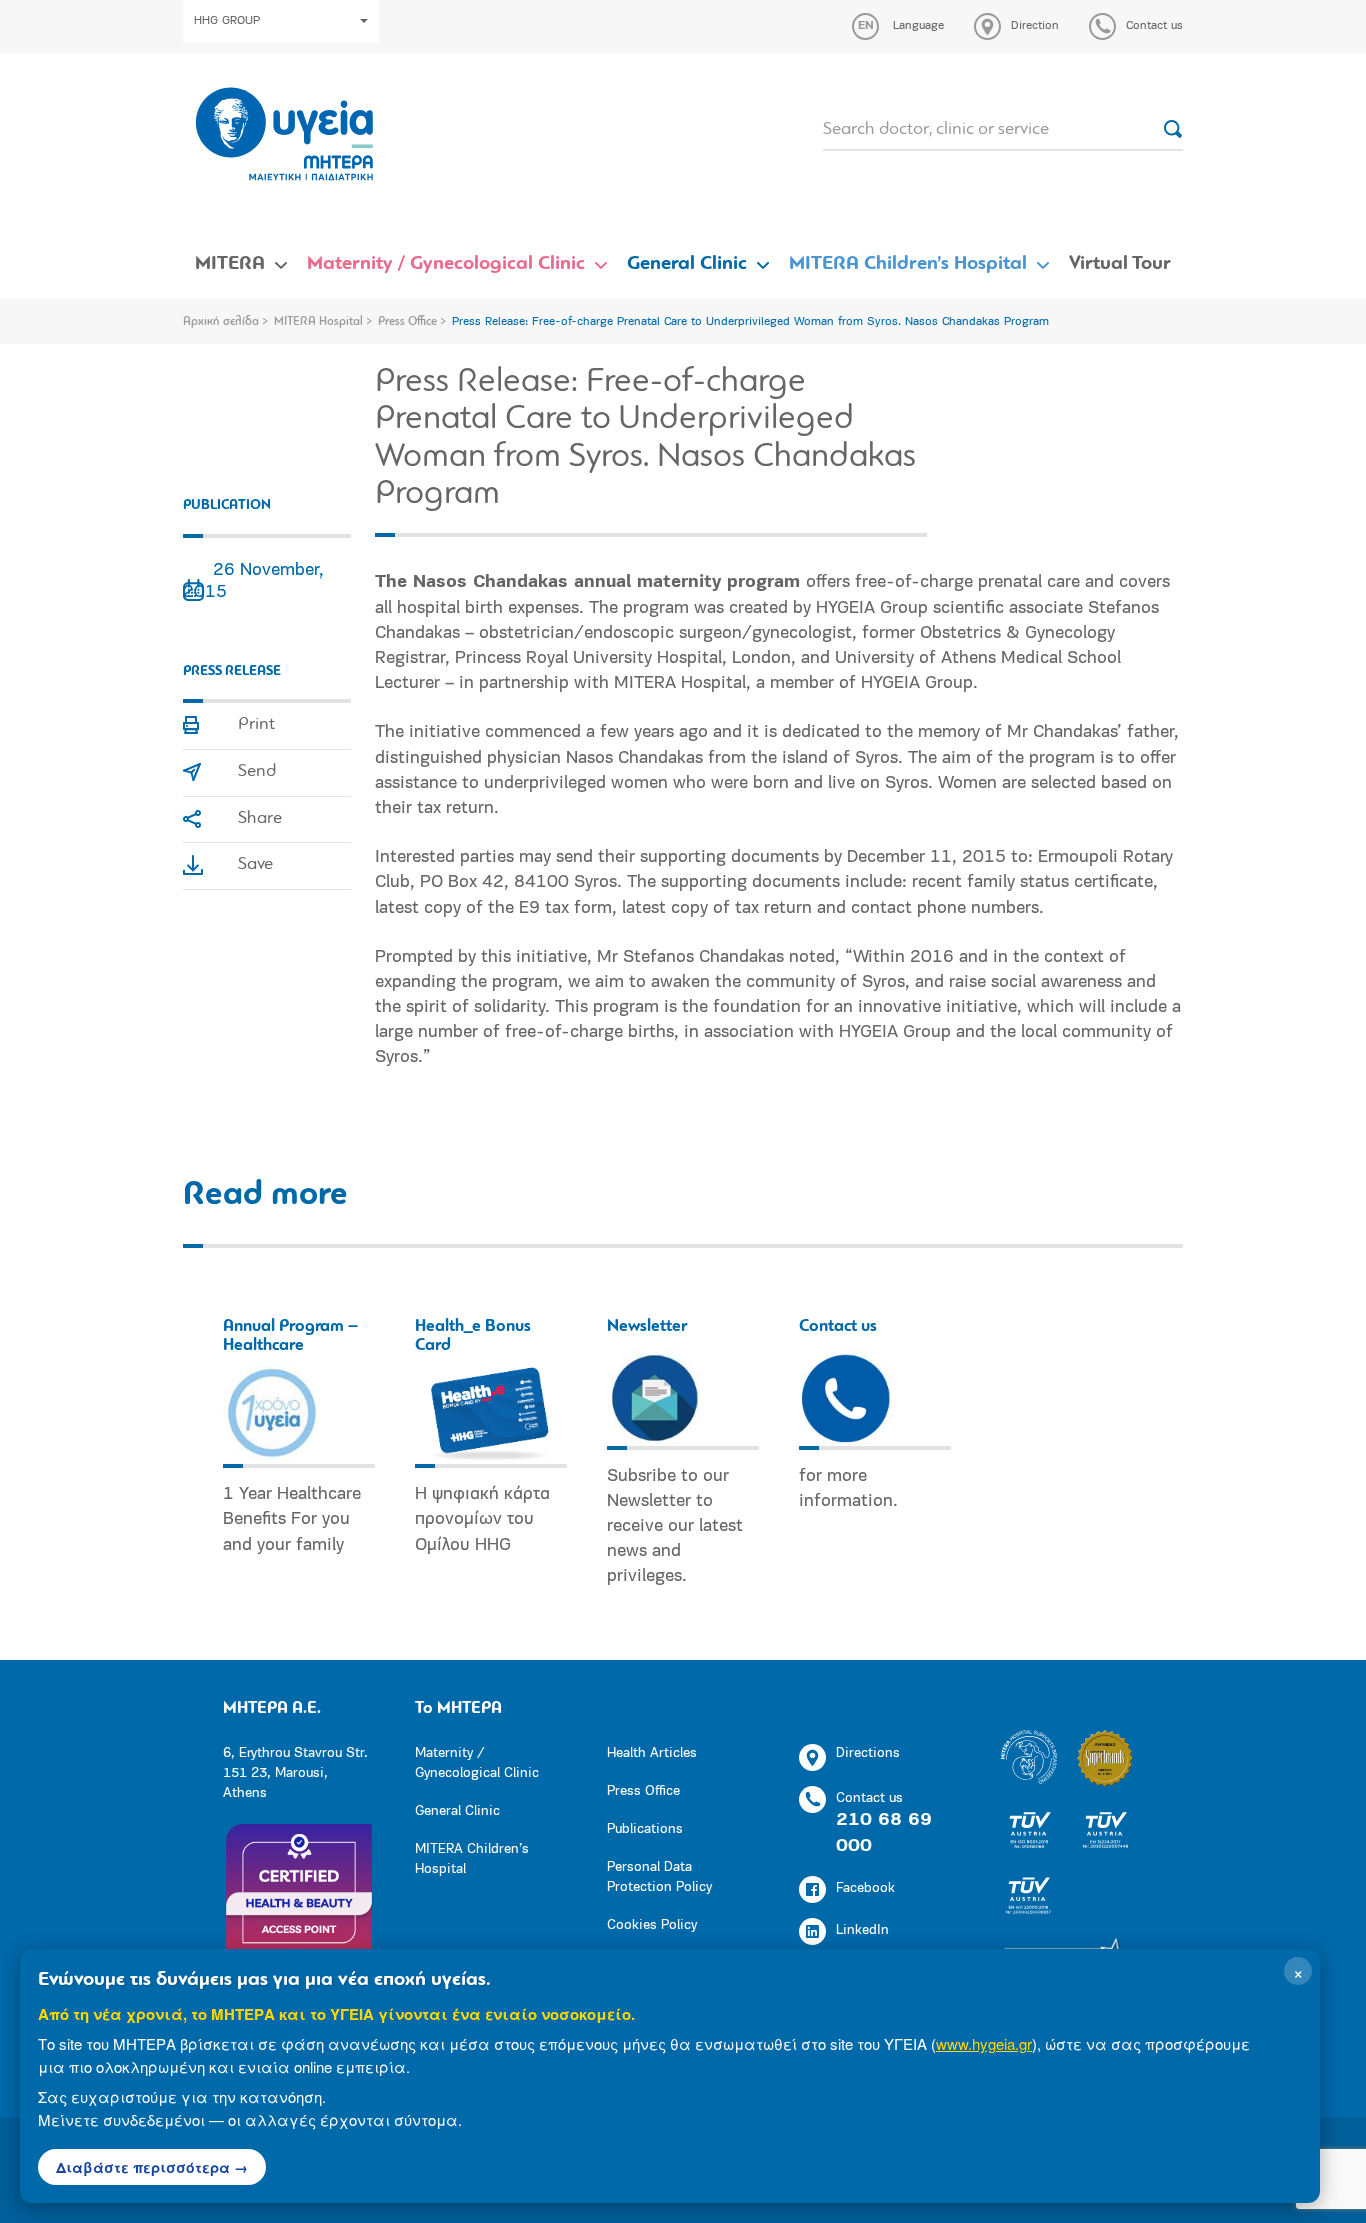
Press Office (407, 322)
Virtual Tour (1120, 264)
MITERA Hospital (318, 322)
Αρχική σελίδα (221, 322)
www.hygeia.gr (984, 2043)
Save (255, 865)
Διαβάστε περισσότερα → (152, 2167)
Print (256, 725)
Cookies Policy (652, 1925)
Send (257, 772)
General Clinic (687, 264)
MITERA (230, 264)
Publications (645, 1829)
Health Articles (652, 1753)
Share (260, 819)
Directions (868, 1753)
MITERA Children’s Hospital (908, 264)
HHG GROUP (227, 21)
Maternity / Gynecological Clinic (446, 264)
